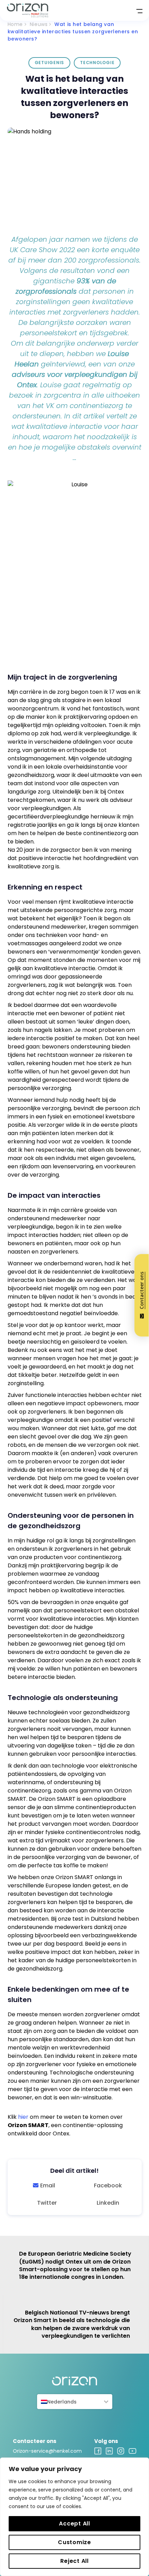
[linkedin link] (109, 2453)
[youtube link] (133, 2452)
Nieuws (39, 24)
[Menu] (137, 10)
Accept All (74, 2524)
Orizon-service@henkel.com (47, 2451)
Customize (74, 2542)
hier (23, 2117)
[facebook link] (98, 2453)
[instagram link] (121, 2453)
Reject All (74, 2561)
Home (15, 24)
